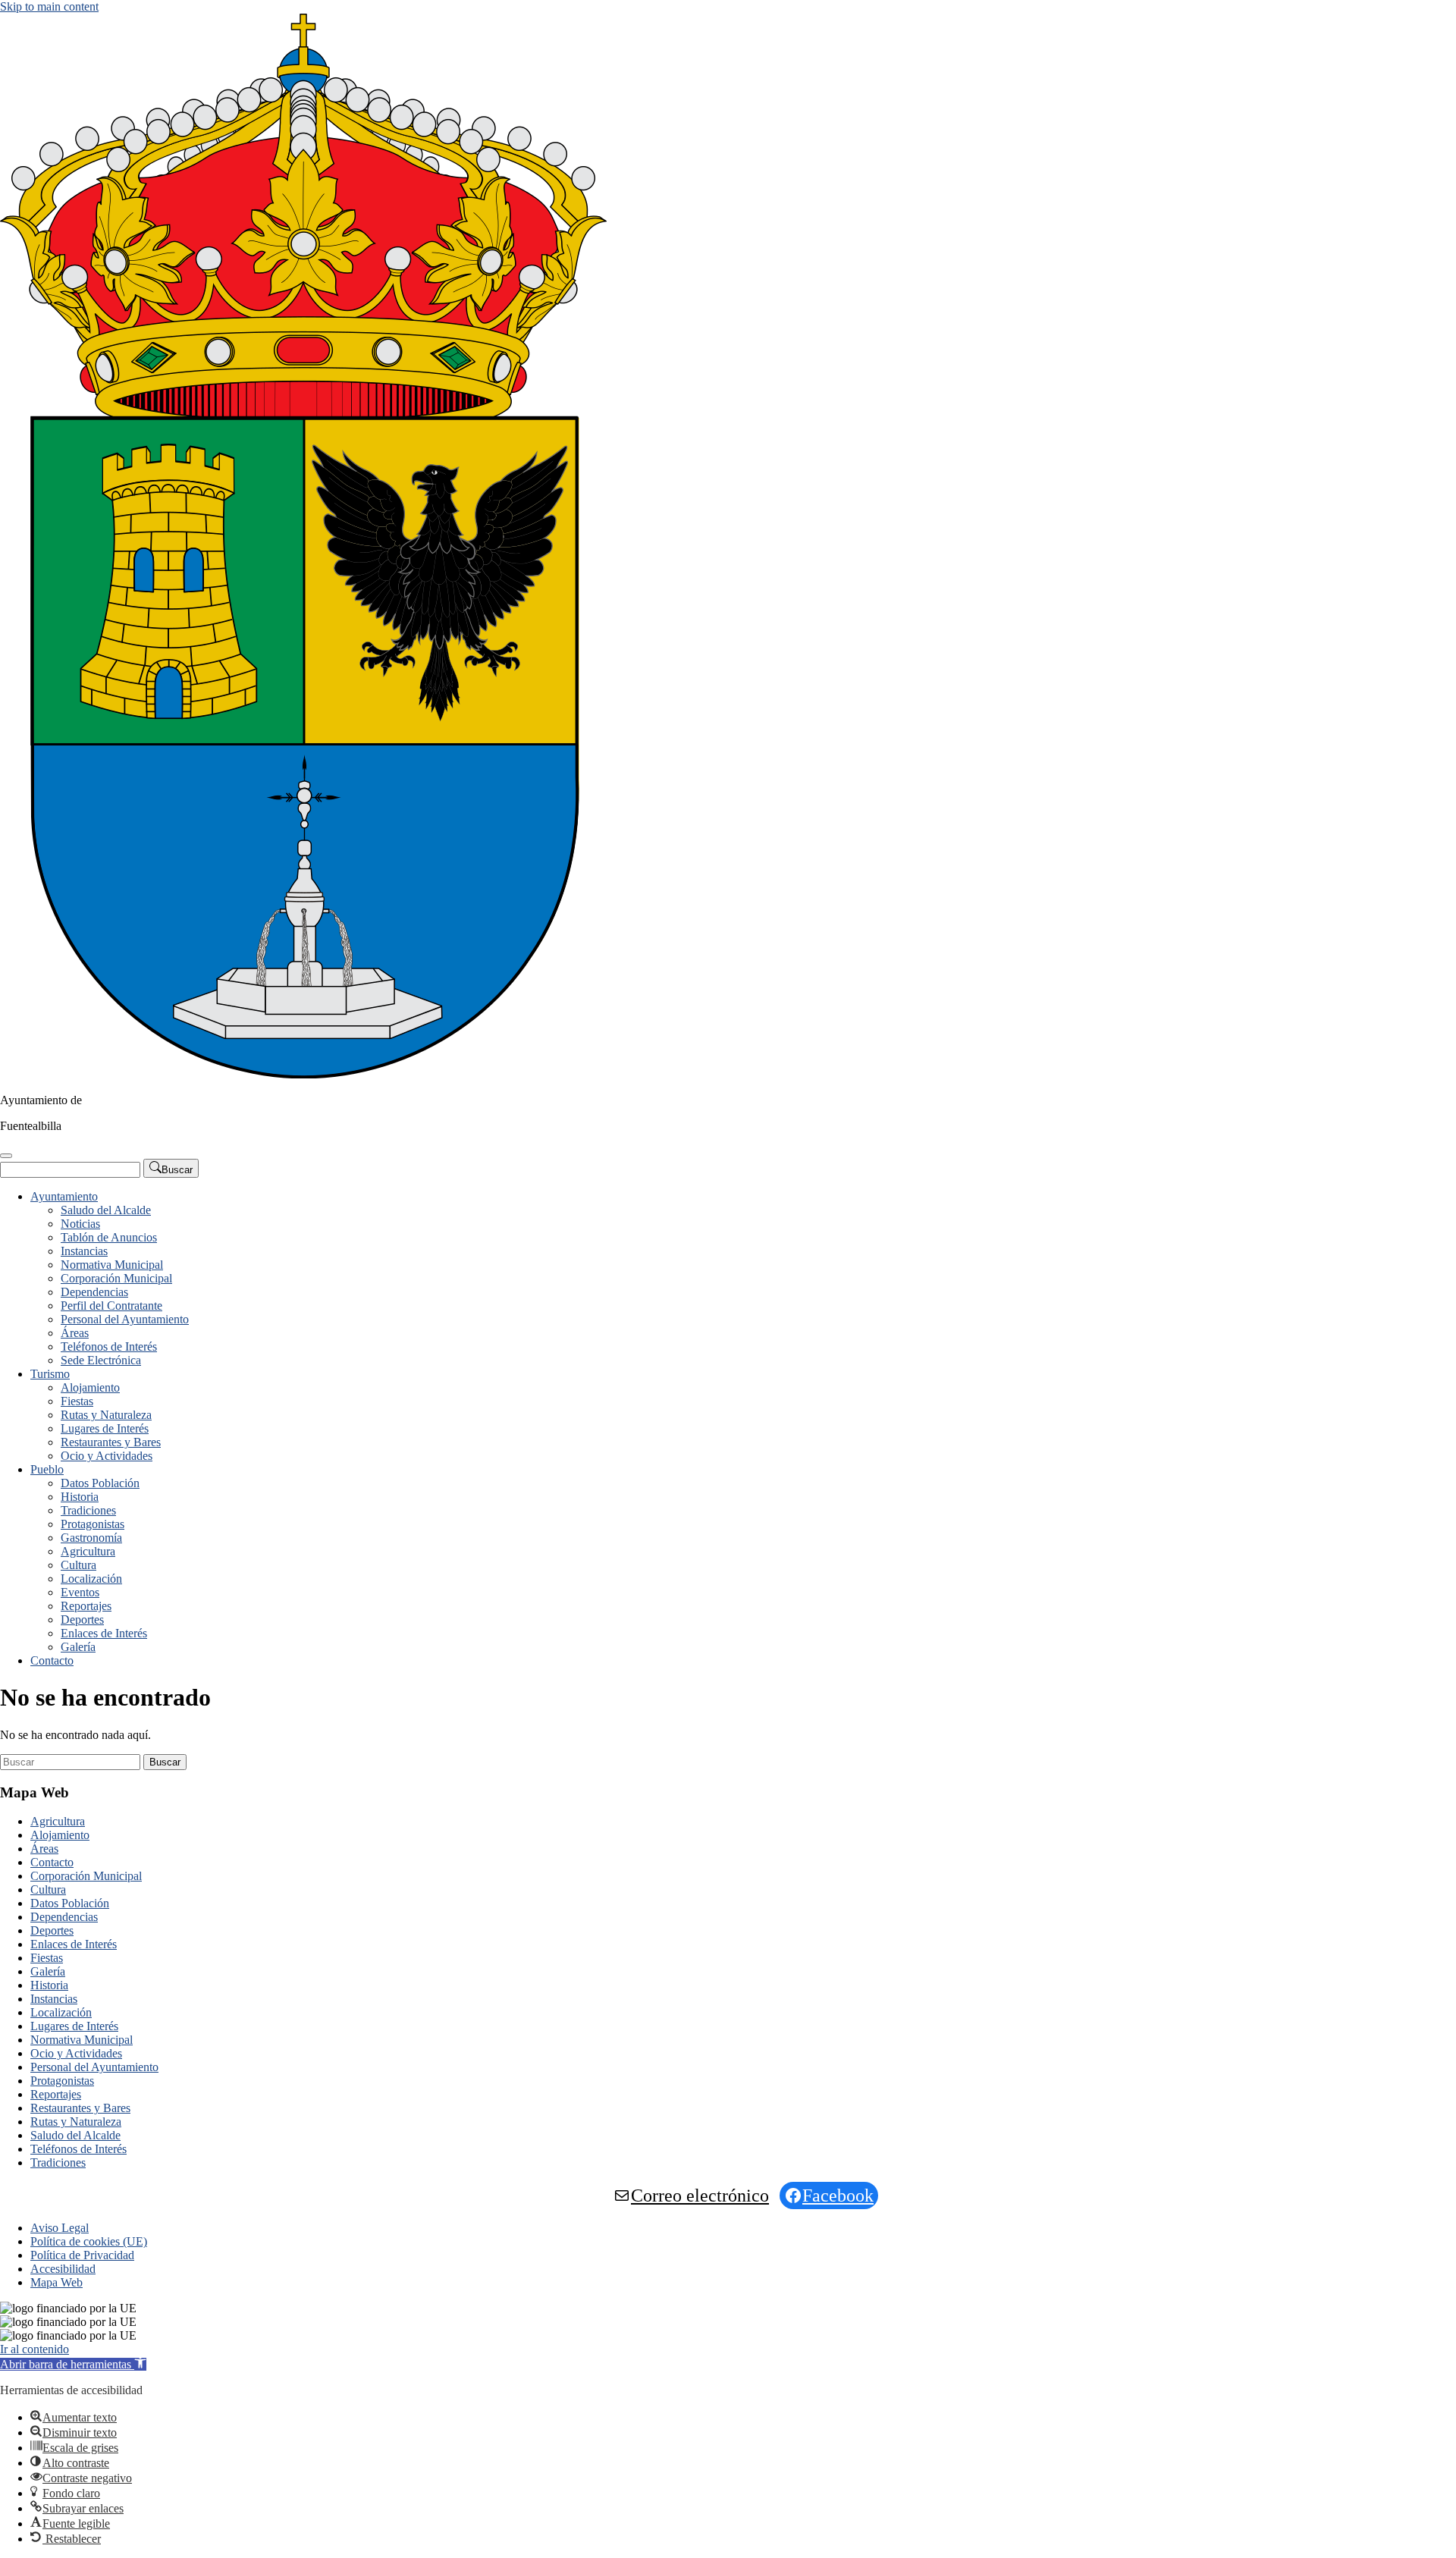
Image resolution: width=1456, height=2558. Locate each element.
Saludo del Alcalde (106, 1210)
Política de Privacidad (82, 2255)
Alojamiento (90, 1387)
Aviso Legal (60, 2228)
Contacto (52, 1660)
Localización (91, 1579)
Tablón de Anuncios (109, 1237)
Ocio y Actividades (107, 1456)
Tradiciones (88, 1510)
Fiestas (77, 1401)
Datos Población (100, 1483)
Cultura (78, 1565)
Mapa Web (56, 2282)
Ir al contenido (35, 2349)
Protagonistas (93, 1524)
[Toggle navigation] (6, 1156)
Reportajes (86, 1606)
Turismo (50, 1374)
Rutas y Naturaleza (106, 1415)
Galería (78, 1647)
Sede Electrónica (101, 1360)
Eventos (80, 1592)
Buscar (165, 1762)
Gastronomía (91, 1538)
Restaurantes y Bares (111, 1442)
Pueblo (47, 1469)
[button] (73, 2364)
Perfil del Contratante (111, 1306)
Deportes (82, 1620)
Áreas (75, 1333)
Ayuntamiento (64, 1196)
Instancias (84, 1251)
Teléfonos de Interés (109, 1346)
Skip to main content (49, 6)
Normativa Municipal (112, 1265)
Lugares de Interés (105, 1428)
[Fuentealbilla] (303, 1074)
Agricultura (88, 1551)
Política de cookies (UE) (89, 2241)
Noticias (80, 1224)
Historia (80, 1497)
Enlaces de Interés (104, 1633)
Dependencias (94, 1292)
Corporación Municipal (116, 1278)
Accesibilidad (63, 2269)
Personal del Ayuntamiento (125, 1319)
